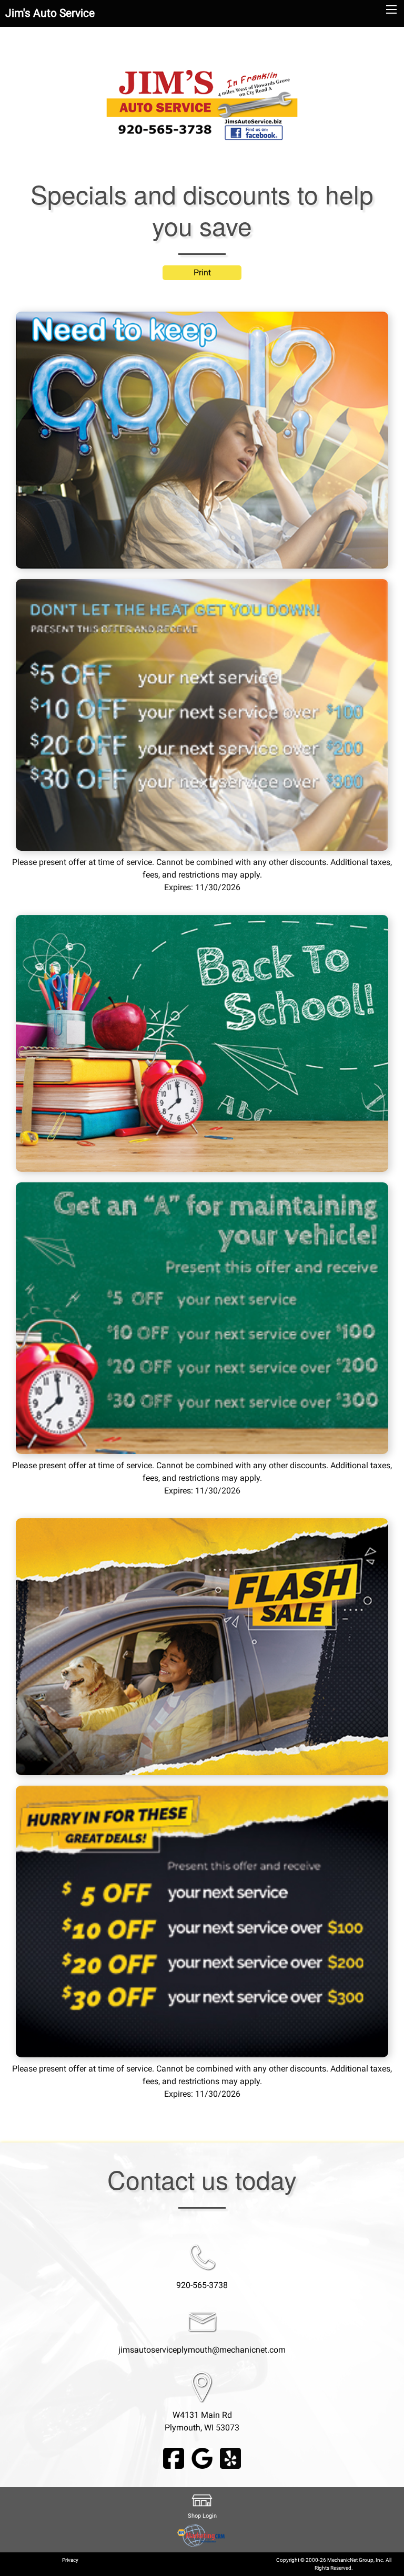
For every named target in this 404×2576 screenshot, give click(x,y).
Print (202, 272)
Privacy (70, 2560)
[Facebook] (174, 2457)
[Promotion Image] (202, 440)
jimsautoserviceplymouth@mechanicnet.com (202, 2350)
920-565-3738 (202, 2285)
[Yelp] (230, 2457)
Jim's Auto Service (50, 13)
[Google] (202, 2457)
